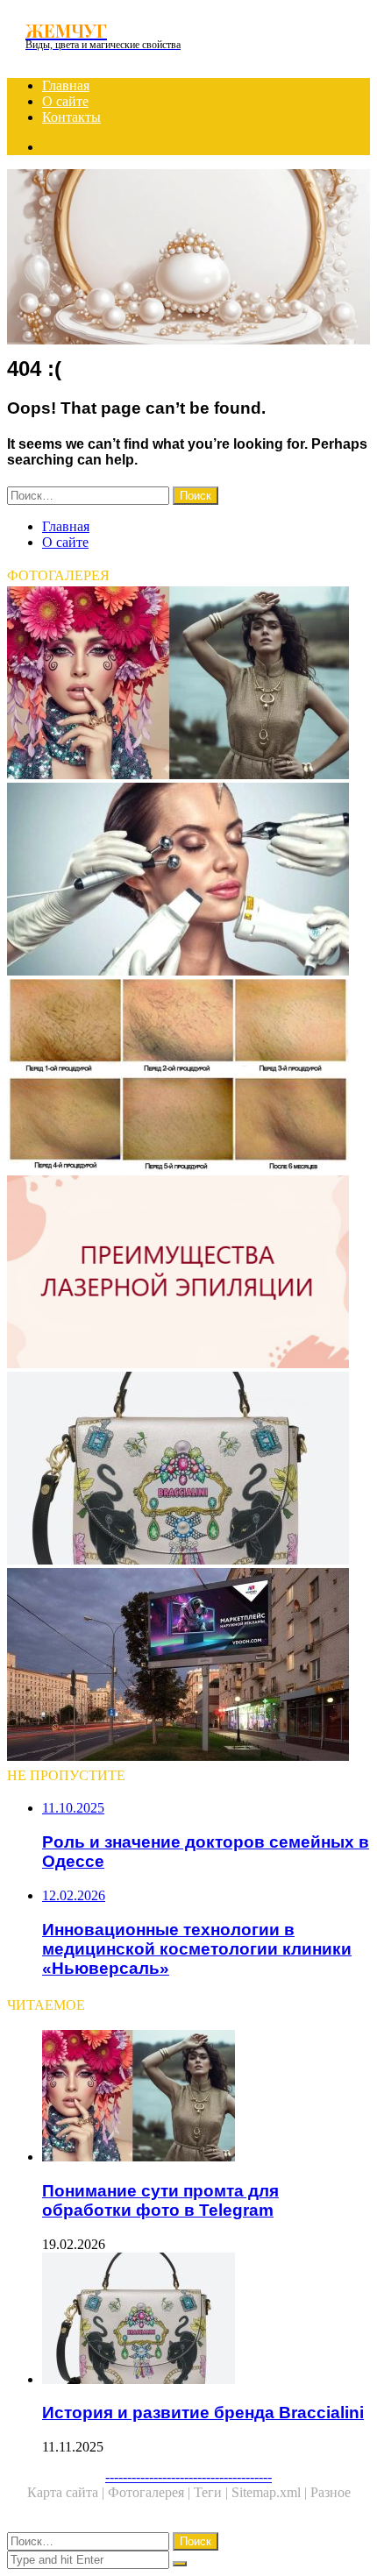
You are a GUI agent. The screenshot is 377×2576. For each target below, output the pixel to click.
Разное (331, 2492)
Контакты (71, 117)
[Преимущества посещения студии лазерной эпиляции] (188, 1274)
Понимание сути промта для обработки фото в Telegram (160, 2200)
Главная (66, 85)
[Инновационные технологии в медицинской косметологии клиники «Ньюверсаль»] (188, 881)
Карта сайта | (68, 2492)
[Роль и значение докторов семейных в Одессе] (188, 1666)
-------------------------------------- (188, 2477)
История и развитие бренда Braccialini (203, 2413)
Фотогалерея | (151, 2492)
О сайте (65, 101)
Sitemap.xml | (271, 2492)
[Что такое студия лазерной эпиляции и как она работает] (188, 1077)
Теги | (213, 2492)
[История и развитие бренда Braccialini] (188, 1470)
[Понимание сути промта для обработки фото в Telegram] (188, 685)
